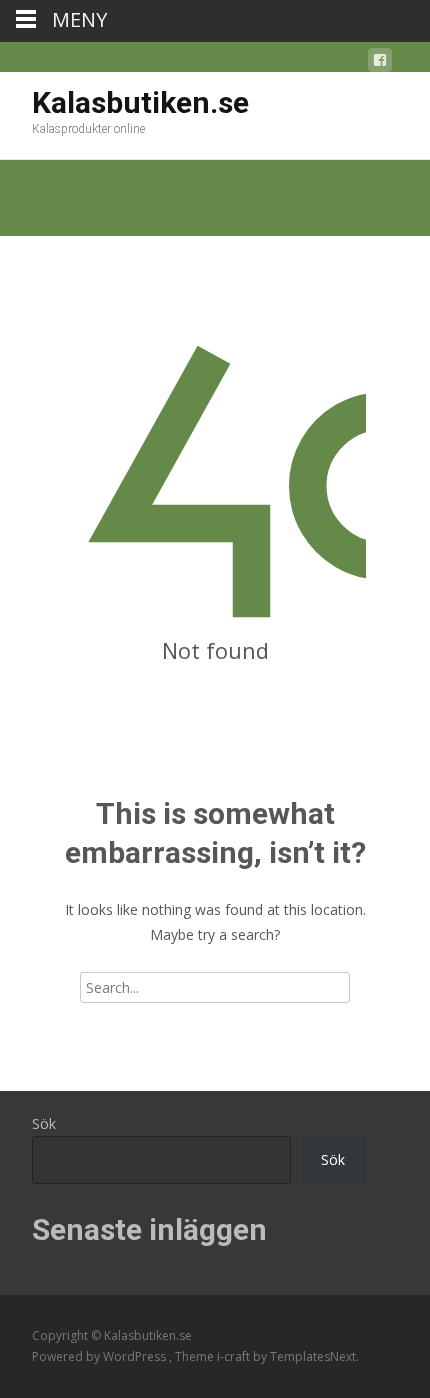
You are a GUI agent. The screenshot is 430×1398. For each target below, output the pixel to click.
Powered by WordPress (100, 1356)
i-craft (235, 1356)
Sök (44, 1123)
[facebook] (380, 63)
